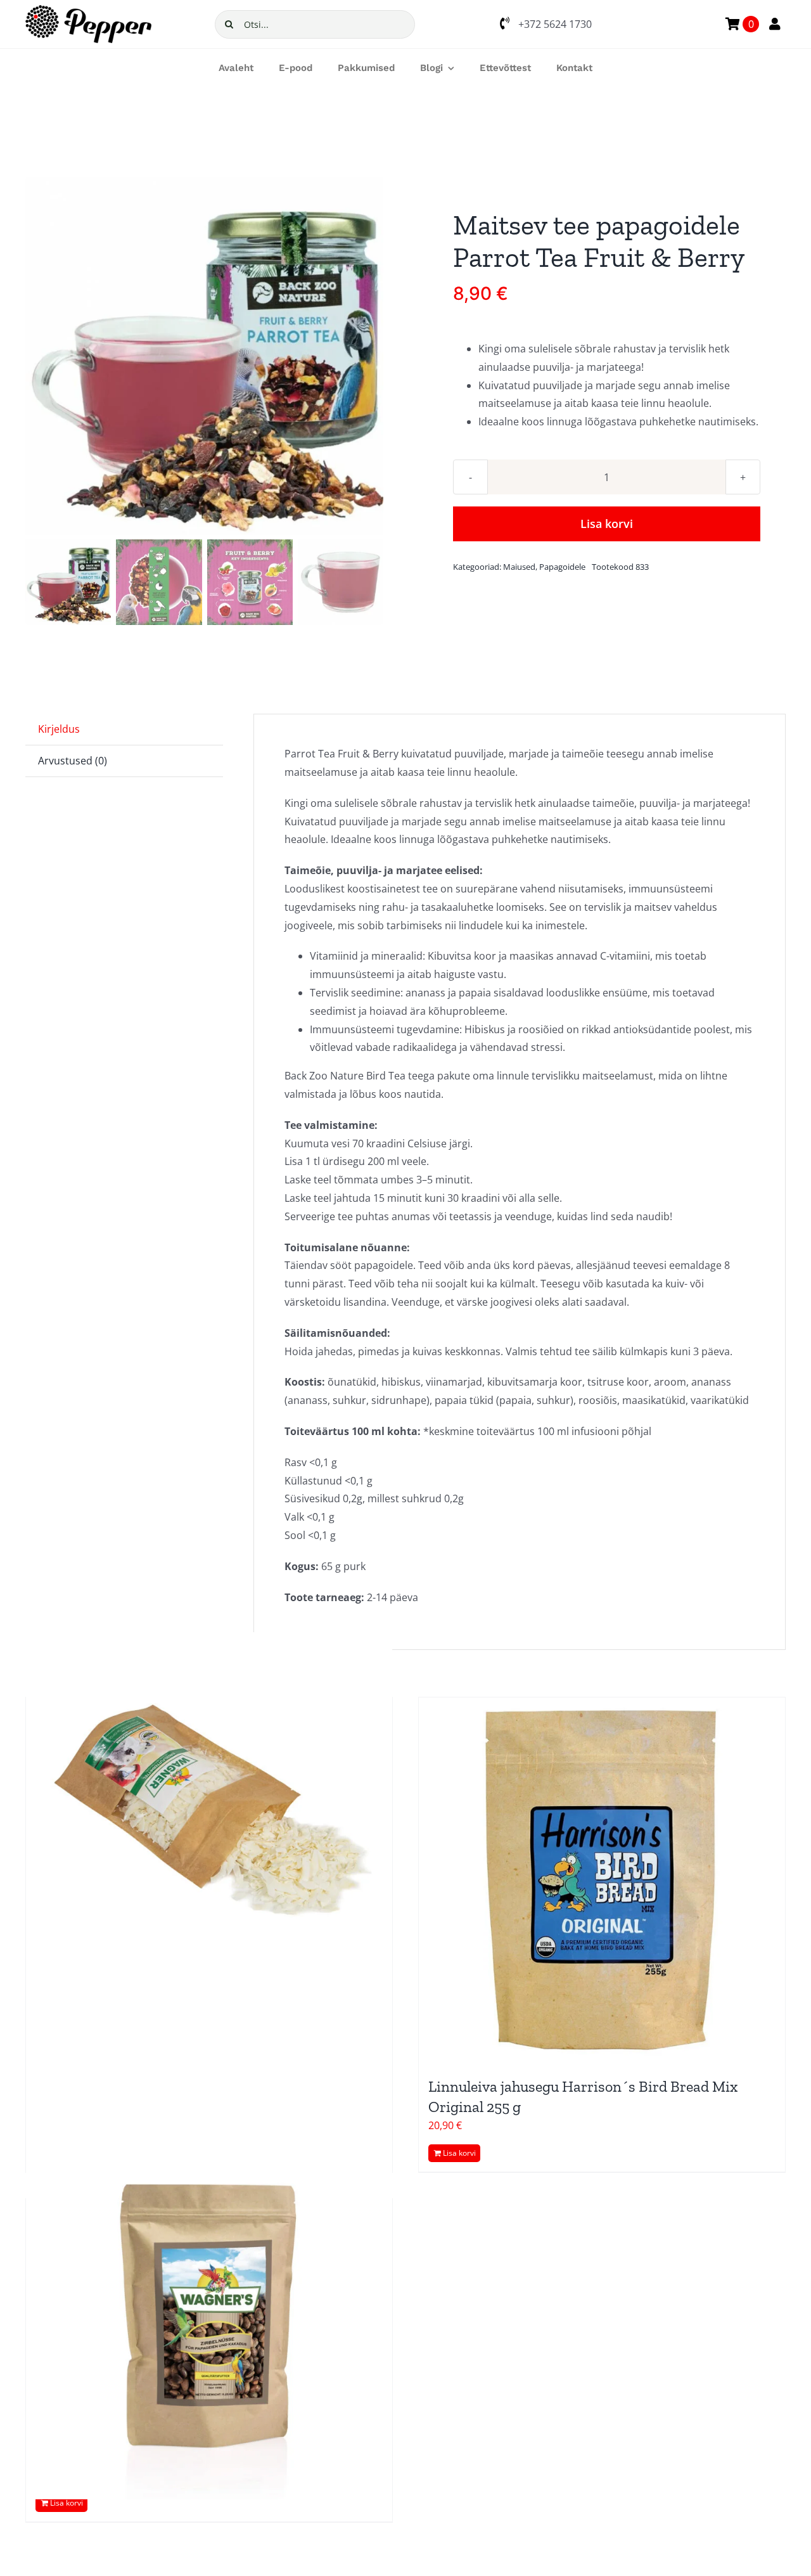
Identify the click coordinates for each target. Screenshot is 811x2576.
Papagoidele (562, 567)
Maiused (519, 567)
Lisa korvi (607, 524)
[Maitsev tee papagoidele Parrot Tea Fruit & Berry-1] (204, 356)
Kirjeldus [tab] (59, 729)
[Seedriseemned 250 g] (209, 2316)
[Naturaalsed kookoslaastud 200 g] (209, 1815)
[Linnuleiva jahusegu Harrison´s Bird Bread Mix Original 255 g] (602, 1881)
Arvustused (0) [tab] (73, 761)
